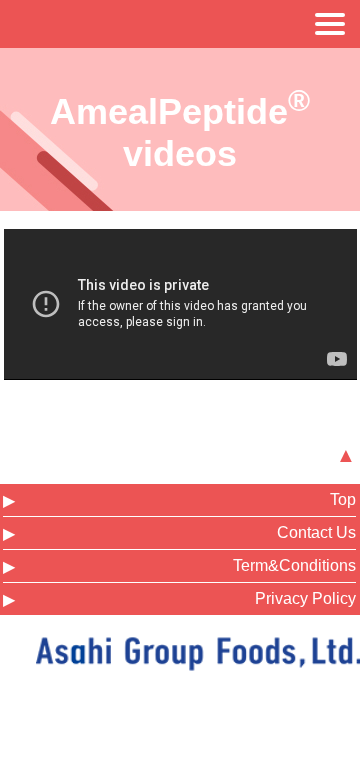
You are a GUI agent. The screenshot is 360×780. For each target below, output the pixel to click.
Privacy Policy (305, 598)
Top (343, 499)
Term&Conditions (294, 565)
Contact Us (316, 532)
